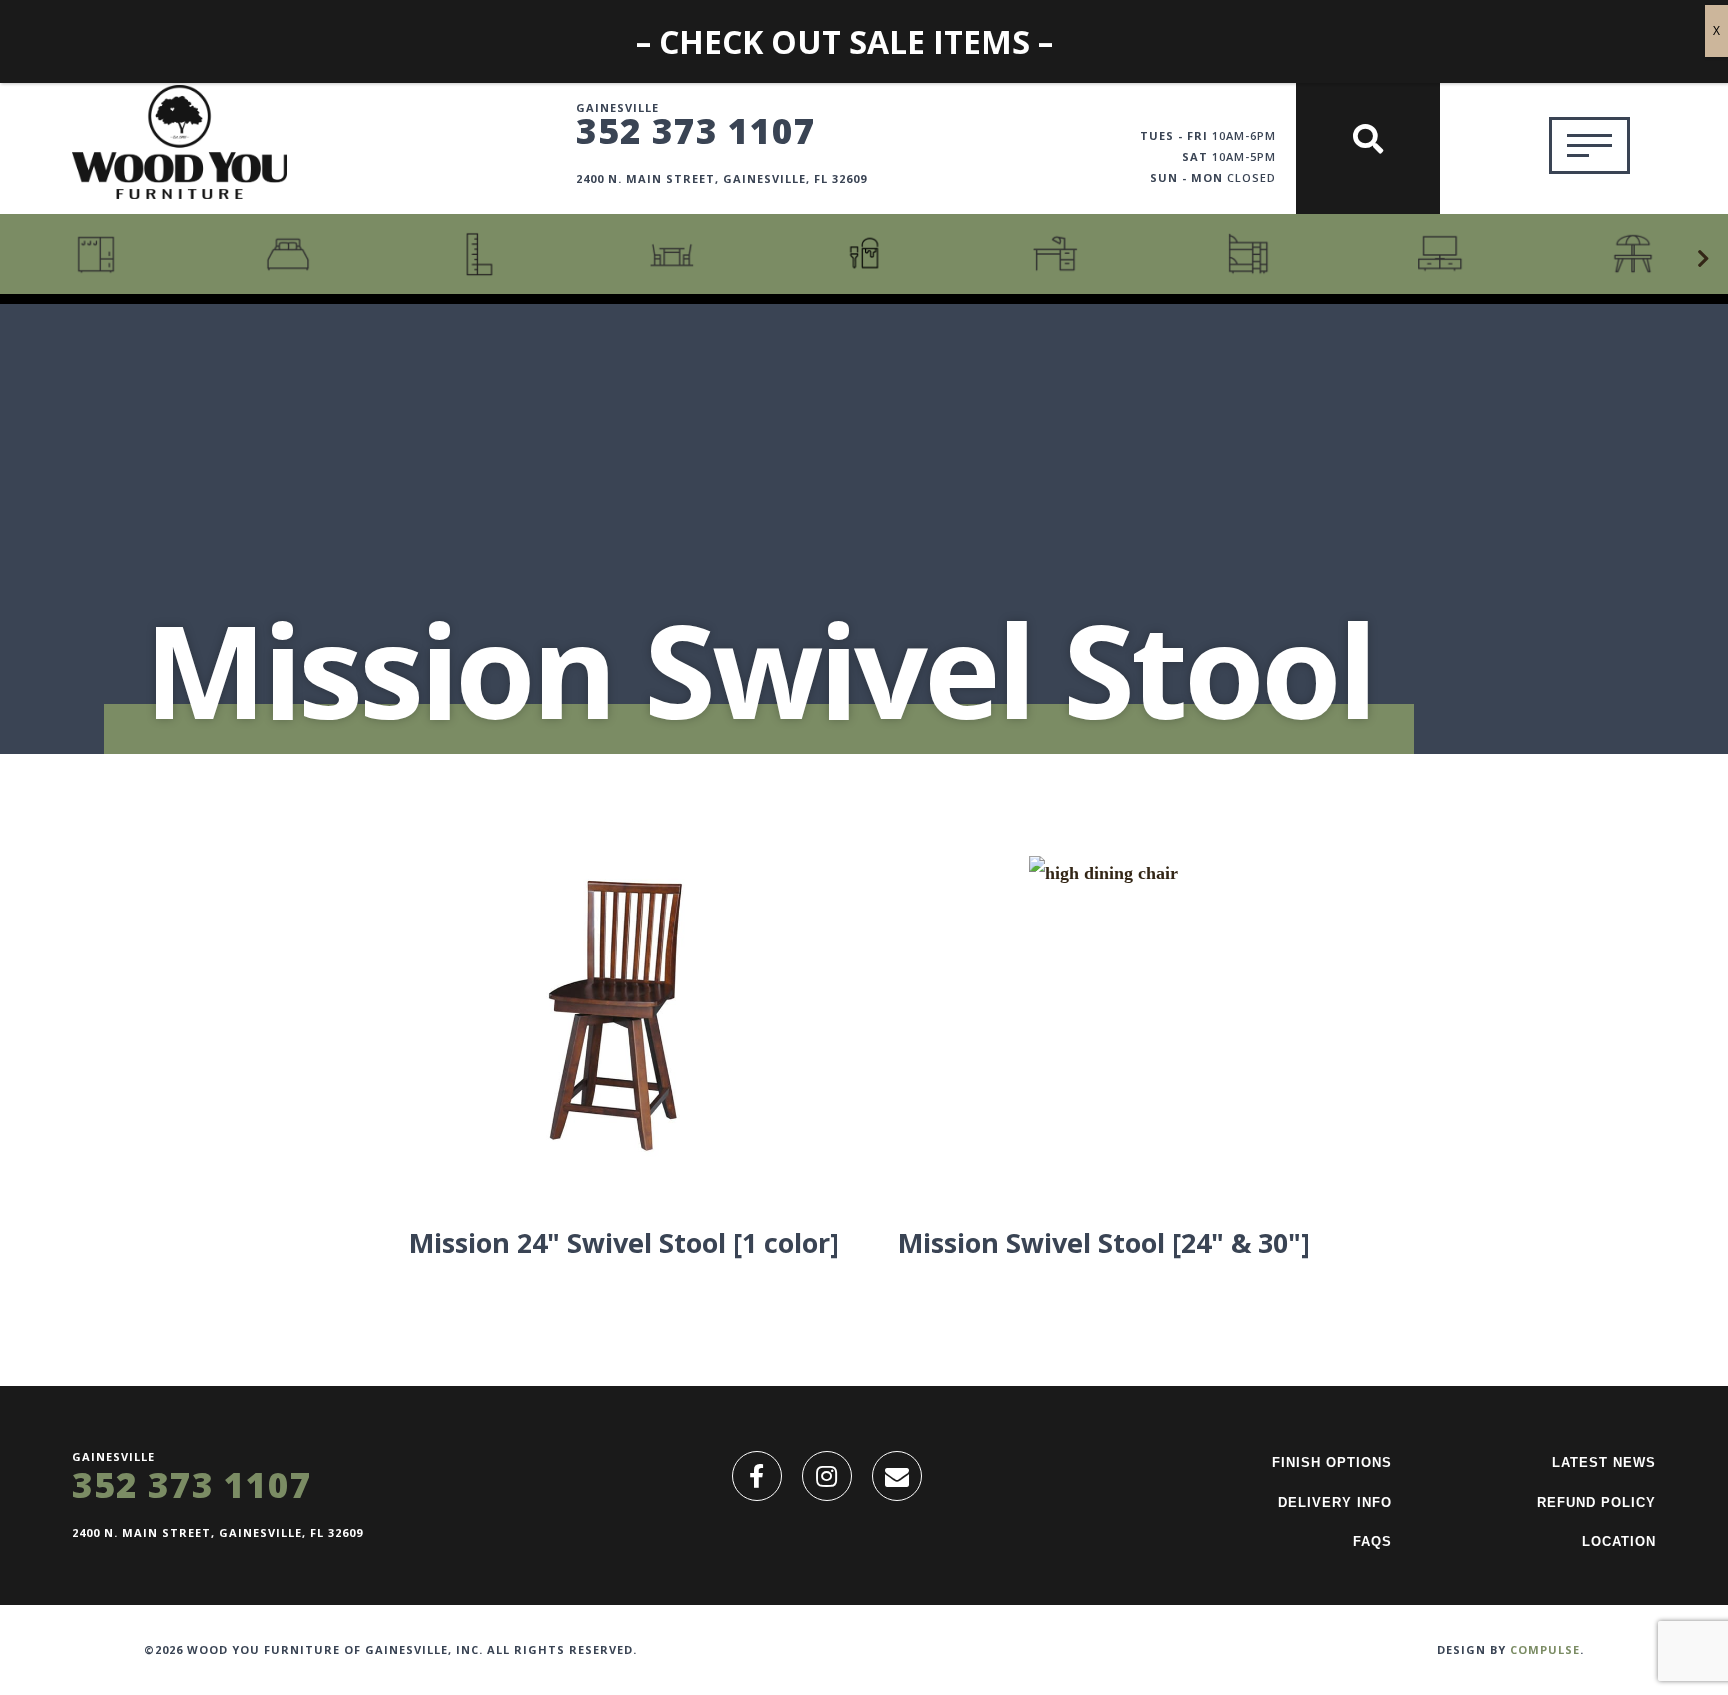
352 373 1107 (696, 130)
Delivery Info (1335, 1502)
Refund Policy (1596, 1502)
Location (1619, 1541)
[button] (1703, 259)
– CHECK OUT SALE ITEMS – (844, 41)
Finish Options (1332, 1462)
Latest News (1604, 1462)
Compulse (1545, 1649)
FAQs (1372, 1541)
